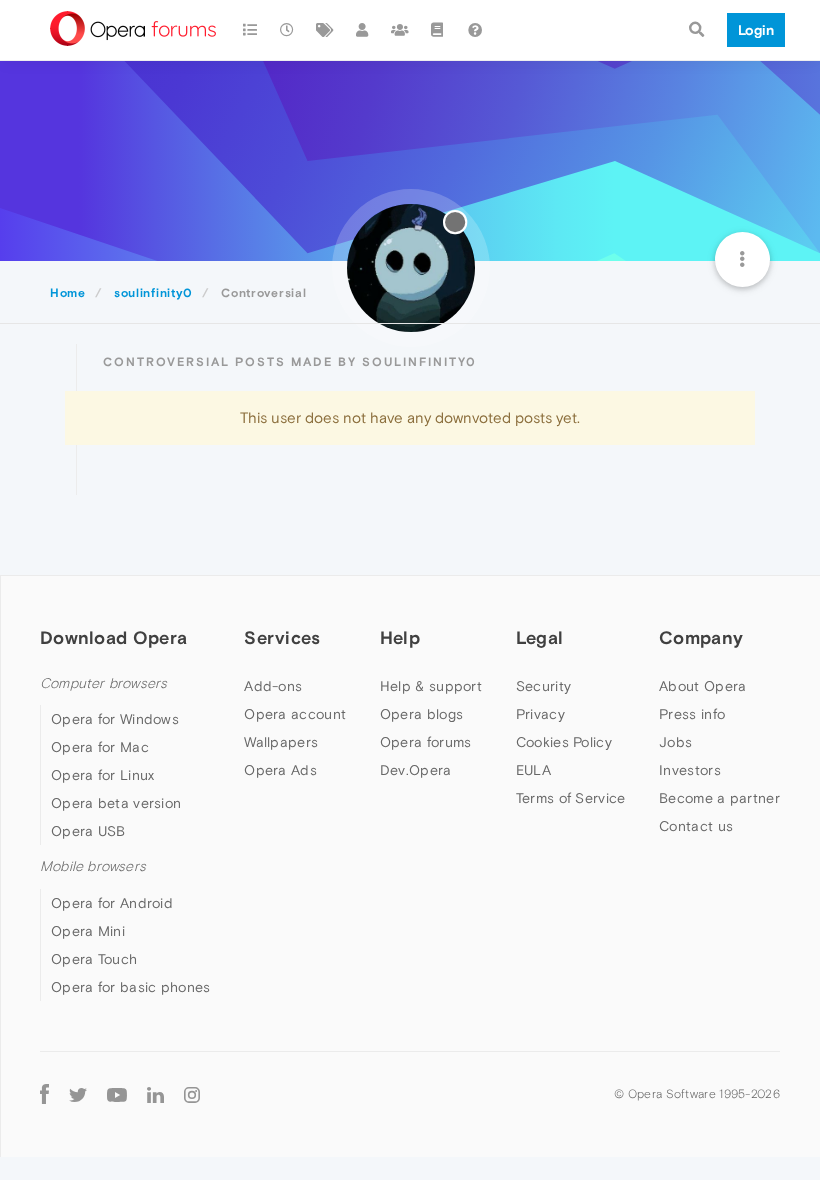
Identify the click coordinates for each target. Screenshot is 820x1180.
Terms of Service (571, 798)
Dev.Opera (416, 770)
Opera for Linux (103, 775)
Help (400, 637)
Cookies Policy (564, 742)
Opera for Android (112, 903)
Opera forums (426, 742)
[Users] (363, 30)
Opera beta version (116, 803)
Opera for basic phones (131, 987)
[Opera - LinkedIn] (155, 1094)
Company (701, 637)
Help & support (431, 686)
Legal (540, 637)
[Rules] (438, 30)
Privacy (540, 714)
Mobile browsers (93, 866)
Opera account (295, 714)
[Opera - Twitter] (78, 1094)
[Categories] (250, 30)
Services (282, 637)
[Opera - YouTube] (117, 1094)
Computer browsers (103, 683)
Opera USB (88, 831)
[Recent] (288, 30)
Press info (692, 714)
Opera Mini (88, 931)
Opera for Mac (100, 747)
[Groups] (400, 30)
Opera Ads (280, 770)
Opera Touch (94, 959)
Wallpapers (281, 742)
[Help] (475, 30)
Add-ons (273, 686)
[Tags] (325, 30)
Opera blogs (421, 714)
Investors (690, 770)
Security (543, 686)
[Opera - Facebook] (44, 1094)
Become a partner (719, 798)
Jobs (675, 742)
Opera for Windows (115, 719)
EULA (533, 770)
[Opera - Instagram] (192, 1094)
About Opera (702, 686)
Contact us (696, 826)
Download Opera (113, 637)
